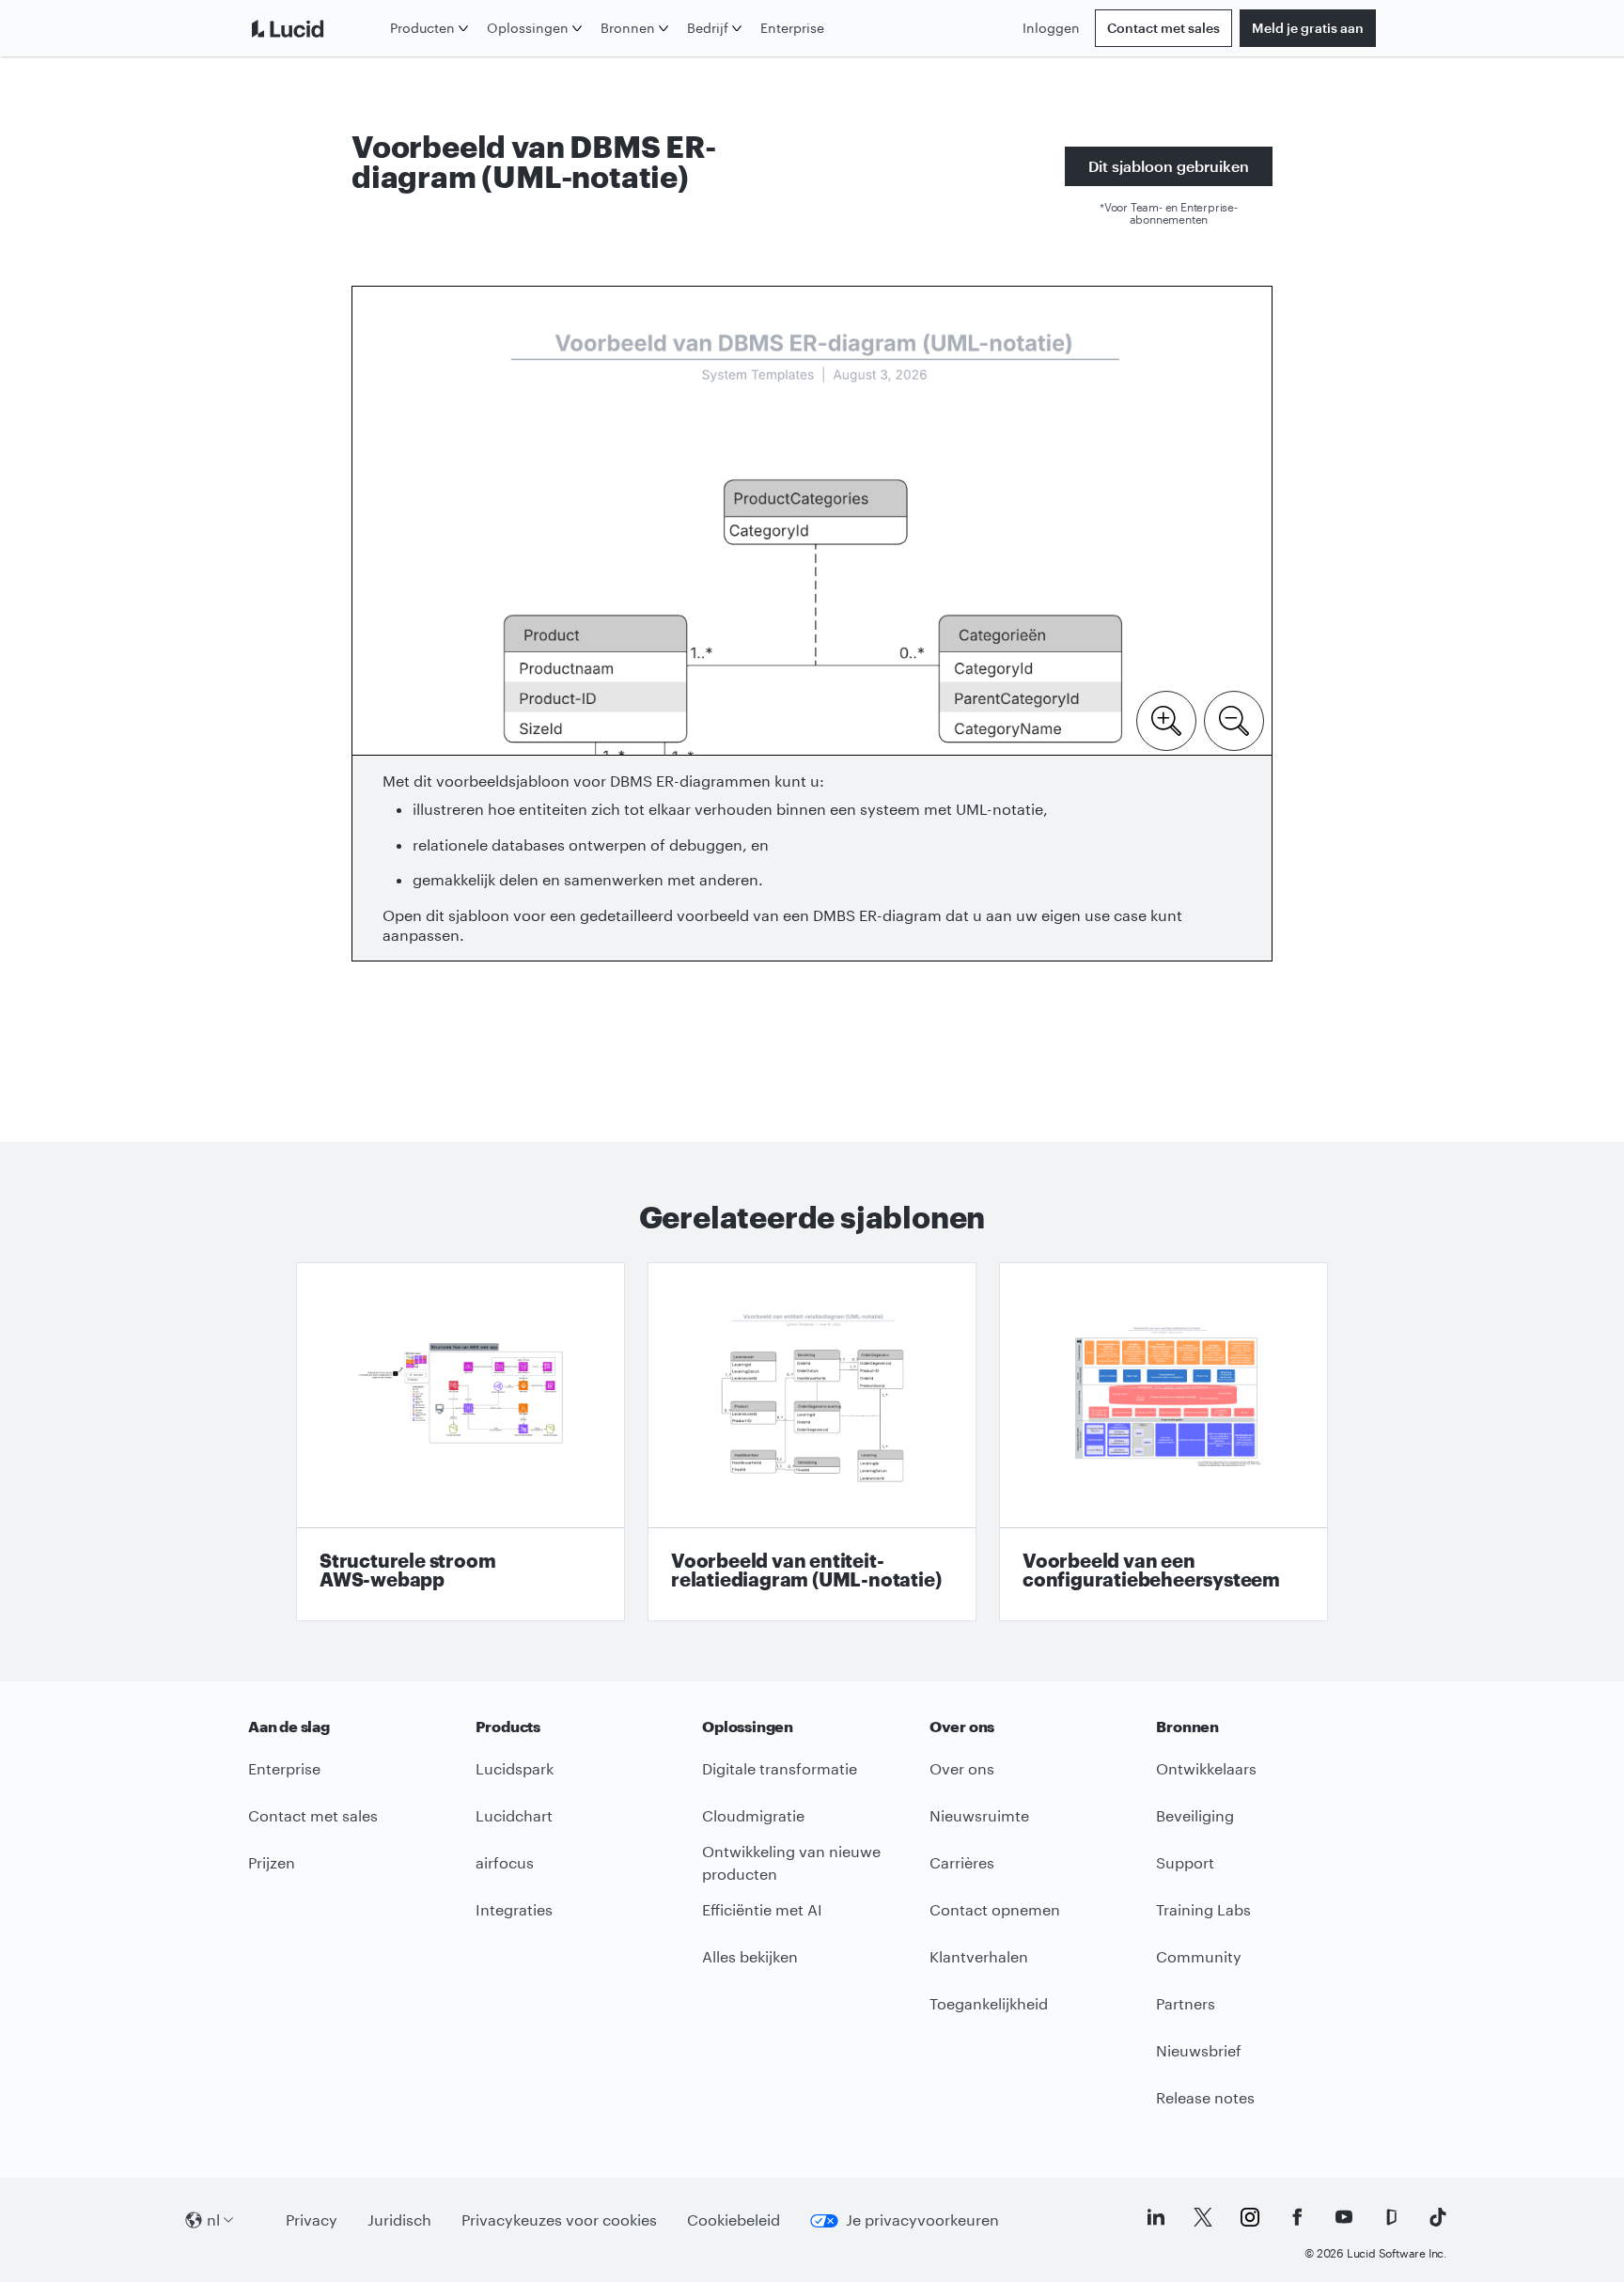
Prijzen (272, 1862)
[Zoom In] (1166, 719)
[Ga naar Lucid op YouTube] (1344, 2217)
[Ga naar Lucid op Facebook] (1297, 2217)
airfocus (505, 1862)
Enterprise (792, 28)
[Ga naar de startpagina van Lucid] (315, 28)
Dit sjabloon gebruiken (1169, 166)
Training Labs (1203, 1909)
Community (1199, 1956)
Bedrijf (708, 28)
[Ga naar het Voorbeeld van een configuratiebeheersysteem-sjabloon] (1163, 1442)
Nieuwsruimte (979, 1815)
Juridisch (399, 2219)
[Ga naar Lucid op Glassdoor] (1391, 2217)
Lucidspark (515, 1768)
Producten (422, 28)
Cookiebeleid (734, 2219)
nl (213, 2219)
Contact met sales (1163, 28)
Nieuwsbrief (1199, 2050)
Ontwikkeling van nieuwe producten (791, 1863)
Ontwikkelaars (1206, 1768)
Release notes (1205, 2097)
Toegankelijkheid (989, 2003)
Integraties (514, 1909)
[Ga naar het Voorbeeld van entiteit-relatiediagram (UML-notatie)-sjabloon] (812, 1442)
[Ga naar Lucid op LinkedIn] (1156, 2217)
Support (1185, 1862)
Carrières (962, 1862)
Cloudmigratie (753, 1815)
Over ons (962, 1768)
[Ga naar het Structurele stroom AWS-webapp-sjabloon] (461, 1442)
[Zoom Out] (1234, 719)
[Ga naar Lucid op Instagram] (1250, 2217)
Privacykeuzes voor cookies (559, 2219)
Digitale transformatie (780, 1768)
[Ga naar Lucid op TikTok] (1438, 2217)
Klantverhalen (979, 1956)
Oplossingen (528, 28)
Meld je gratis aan (1308, 28)
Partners (1186, 2003)
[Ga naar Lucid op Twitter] (1203, 2217)
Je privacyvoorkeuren (922, 2219)
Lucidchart (514, 1815)
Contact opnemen (995, 1909)
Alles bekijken (750, 1956)
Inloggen (1051, 28)
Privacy (312, 2219)
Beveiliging (1195, 1815)
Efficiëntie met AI (762, 1909)
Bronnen (628, 28)
